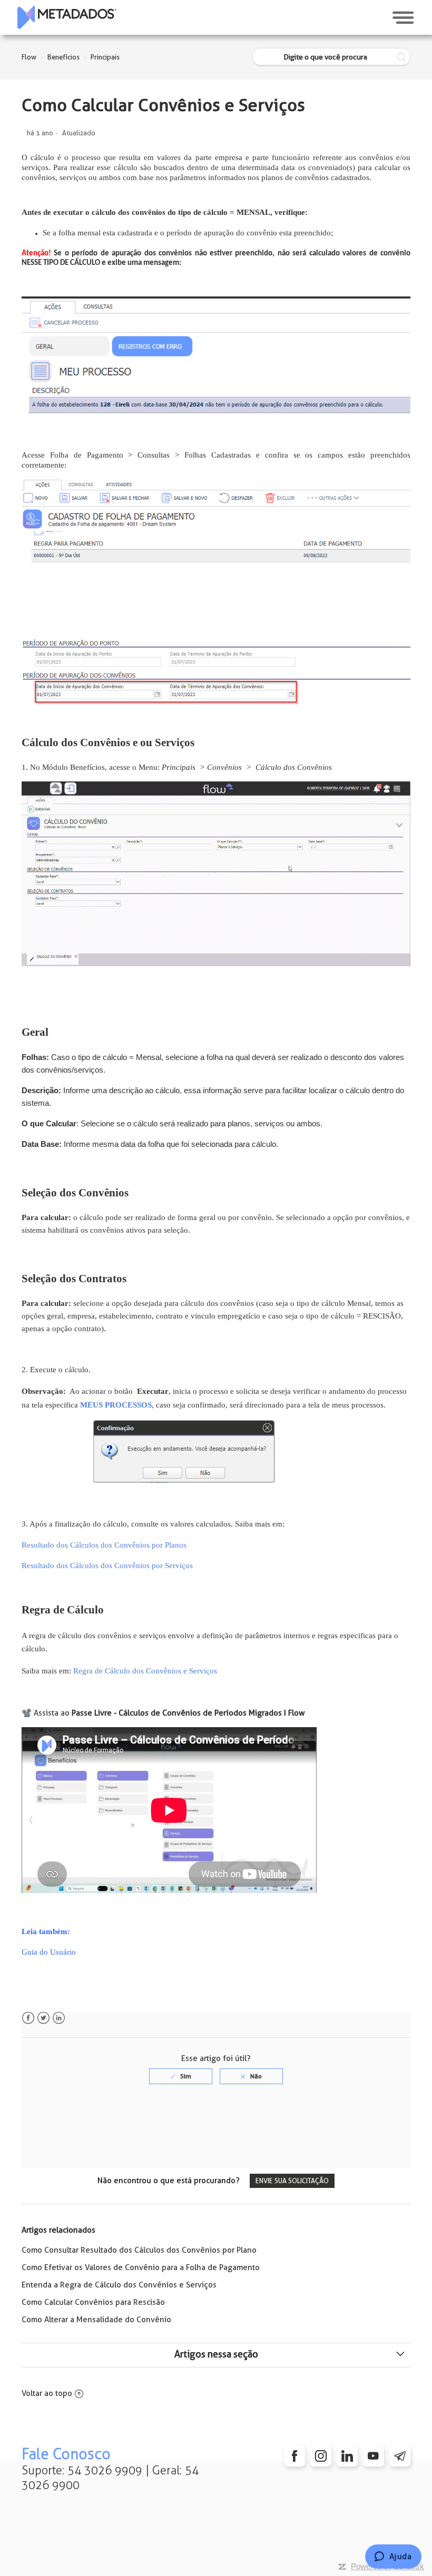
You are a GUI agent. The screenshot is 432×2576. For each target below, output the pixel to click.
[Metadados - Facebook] (294, 2456)
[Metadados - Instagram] (321, 2456)
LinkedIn (59, 2018)
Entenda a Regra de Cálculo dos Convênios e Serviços (119, 2285)
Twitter (43, 2018)
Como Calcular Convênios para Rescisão (93, 2302)
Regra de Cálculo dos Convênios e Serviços (145, 1671)
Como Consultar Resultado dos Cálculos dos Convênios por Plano (139, 2250)
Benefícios (63, 57)
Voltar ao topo (47, 2393)
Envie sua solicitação (292, 2181)
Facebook (28, 2018)
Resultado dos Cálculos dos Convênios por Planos (104, 1545)
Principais (105, 57)
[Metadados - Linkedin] (347, 2456)
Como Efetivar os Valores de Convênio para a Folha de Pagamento (141, 2267)
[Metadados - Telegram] (400, 2456)
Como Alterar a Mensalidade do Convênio (96, 2320)
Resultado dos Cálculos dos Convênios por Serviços (107, 1566)
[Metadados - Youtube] (374, 2456)
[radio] (181, 2076)
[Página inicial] (67, 17)
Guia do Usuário (49, 1952)
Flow (29, 57)
